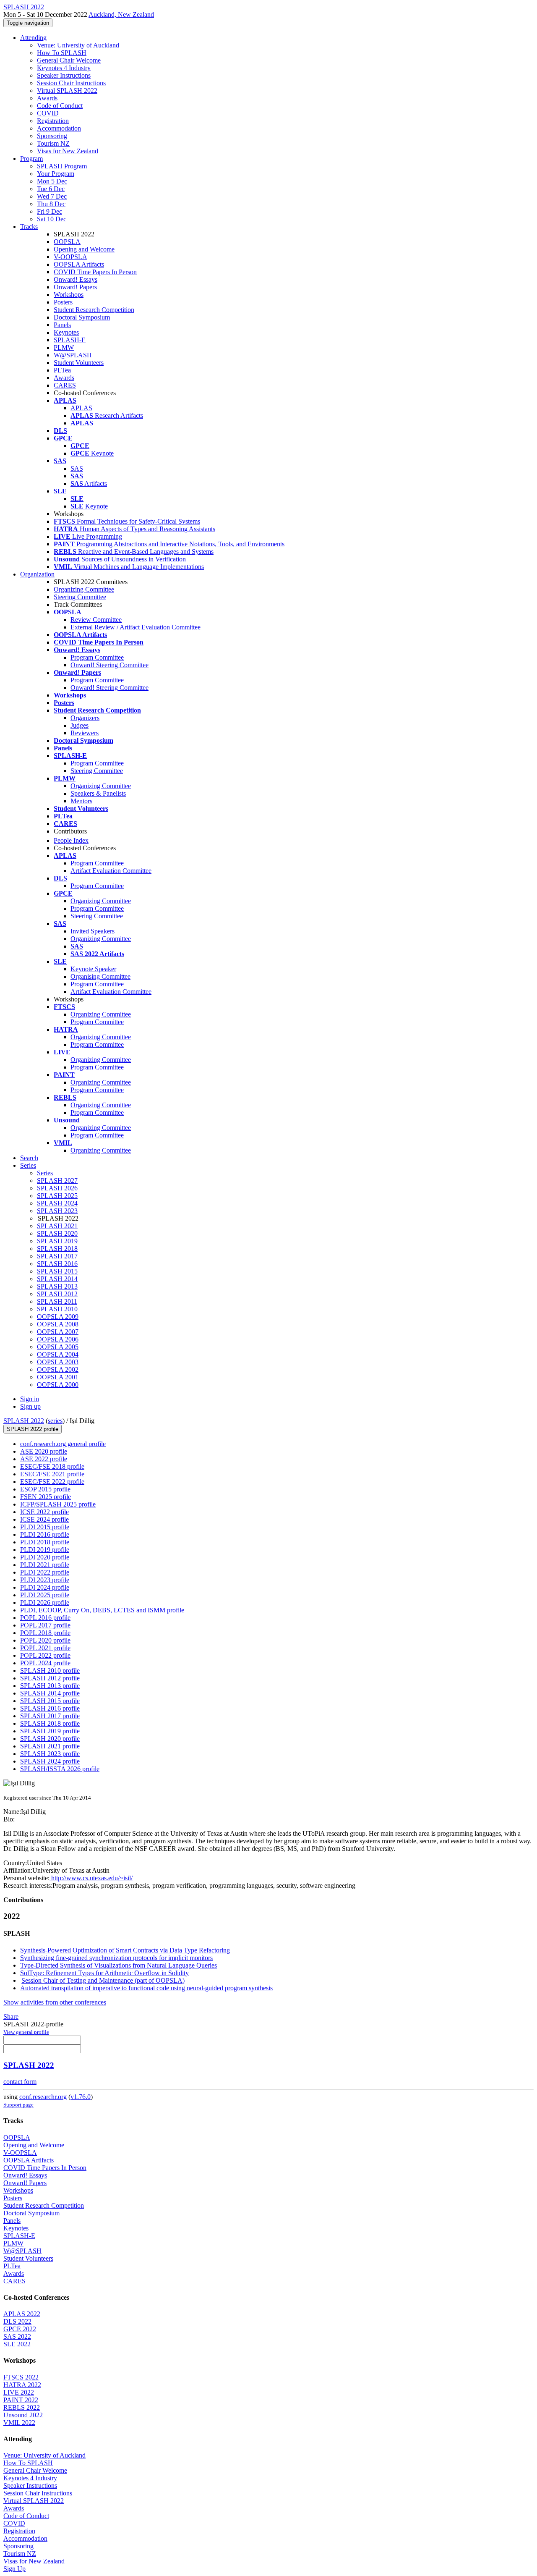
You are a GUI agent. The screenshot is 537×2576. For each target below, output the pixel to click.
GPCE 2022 (20, 2329)
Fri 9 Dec (50, 211)
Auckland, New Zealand (121, 14)
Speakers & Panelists (98, 793)
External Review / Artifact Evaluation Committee (136, 627)
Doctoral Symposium (82, 317)
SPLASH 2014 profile (50, 1693)
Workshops (69, 295)
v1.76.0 (81, 2097)
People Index (71, 840)
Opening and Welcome (84, 249)
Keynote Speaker (93, 969)
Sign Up (14, 2569)
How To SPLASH (62, 53)
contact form (20, 2082)
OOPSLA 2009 (58, 1317)
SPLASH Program (62, 166)
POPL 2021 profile (45, 1648)
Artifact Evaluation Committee (111, 871)
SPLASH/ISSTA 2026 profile (60, 1769)
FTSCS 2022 (21, 2377)
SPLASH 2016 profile (50, 1708)
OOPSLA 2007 (58, 1332)
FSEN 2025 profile (46, 1497)
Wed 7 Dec (52, 196)
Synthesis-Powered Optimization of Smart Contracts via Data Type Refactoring (125, 1950)
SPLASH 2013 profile (50, 1686)
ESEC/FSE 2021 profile (52, 1474)
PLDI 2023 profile (45, 1580)
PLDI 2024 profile (45, 1587)
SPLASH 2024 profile (50, 1761)
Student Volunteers (79, 363)
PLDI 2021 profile (45, 1565)
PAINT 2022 (21, 2400)
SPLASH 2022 (24, 1421)
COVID (48, 113)
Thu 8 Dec (51, 204)
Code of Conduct (60, 106)
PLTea (62, 370)
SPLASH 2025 (57, 1196)
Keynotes (66, 332)
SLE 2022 (17, 2344)
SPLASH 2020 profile (50, 1739)
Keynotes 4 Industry (64, 68)
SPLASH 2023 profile (50, 1754)
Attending (33, 38)
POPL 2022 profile (45, 1655)
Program (31, 159)
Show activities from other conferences (55, 2002)
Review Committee (96, 620)
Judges (80, 725)
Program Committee (97, 657)
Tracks (29, 227)
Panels (62, 325)
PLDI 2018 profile (45, 1542)
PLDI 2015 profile (45, 1527)
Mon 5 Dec (52, 181)
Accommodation (59, 128)
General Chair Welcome (69, 60)
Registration (53, 121)
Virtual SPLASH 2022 (67, 90)
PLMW (64, 347)
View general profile (26, 2032)
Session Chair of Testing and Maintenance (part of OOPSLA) (103, 1980)
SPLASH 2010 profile (50, 1671)
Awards (47, 98)
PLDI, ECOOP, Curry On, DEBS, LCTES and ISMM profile (102, 1610)
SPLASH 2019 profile (50, 1731)
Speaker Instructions (64, 75)
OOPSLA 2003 (58, 1362)
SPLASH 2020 (57, 1233)
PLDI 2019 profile (45, 1550)
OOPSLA (67, 242)
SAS (77, 468)
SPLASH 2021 (57, 1226)
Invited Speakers (93, 931)
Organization (37, 574)
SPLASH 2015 (57, 1271)
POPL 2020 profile (45, 1640)
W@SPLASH (73, 355)
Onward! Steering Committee (109, 665)
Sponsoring (52, 136)
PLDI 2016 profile (45, 1534)
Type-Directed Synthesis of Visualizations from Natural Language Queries (119, 1965)
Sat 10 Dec (52, 219)
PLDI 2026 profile (45, 1602)
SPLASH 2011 (57, 1301)
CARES (65, 385)
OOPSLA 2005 (58, 1347)
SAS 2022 (17, 2336)
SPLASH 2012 (57, 1294)
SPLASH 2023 (57, 1211)
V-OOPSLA (70, 257)
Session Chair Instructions (71, 83)
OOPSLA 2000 (58, 1385)
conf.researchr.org (43, 2097)
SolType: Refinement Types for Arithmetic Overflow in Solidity (104, 1973)
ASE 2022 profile (44, 1459)
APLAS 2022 (22, 2314)
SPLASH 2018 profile (50, 1723)
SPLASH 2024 (57, 1203)
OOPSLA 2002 (58, 1369)
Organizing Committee (84, 589)
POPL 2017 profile (45, 1625)
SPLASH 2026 (57, 1188)
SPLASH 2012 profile (50, 1678)
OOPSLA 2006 (58, 1339)
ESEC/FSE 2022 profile (52, 1482)
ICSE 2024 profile (44, 1519)
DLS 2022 (17, 2321)
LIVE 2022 (19, 2392)
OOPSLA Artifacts (79, 264)
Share (11, 2017)
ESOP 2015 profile (45, 1489)
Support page (18, 2105)
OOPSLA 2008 (58, 1324)
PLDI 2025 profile (45, 1595)
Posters (63, 302)
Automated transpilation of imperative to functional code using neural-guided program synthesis (146, 1988)
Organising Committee (100, 976)
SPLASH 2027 (57, 1181)
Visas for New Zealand (68, 151)
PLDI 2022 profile (45, 1572)
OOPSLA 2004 (58, 1354)
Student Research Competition (94, 310)
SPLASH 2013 (57, 1286)
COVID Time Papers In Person (95, 272)
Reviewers (85, 733)
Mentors (81, 801)
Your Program (56, 174)
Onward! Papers (75, 287)
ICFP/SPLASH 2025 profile (58, 1504)
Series (45, 1173)
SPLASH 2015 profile (50, 1701)
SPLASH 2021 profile (50, 1746)
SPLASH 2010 (57, 1309)
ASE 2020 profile (44, 1451)
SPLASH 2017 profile (50, 1716)
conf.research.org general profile (63, 1444)
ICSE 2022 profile (44, 1512)
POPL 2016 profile (45, 1618)
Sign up (30, 1406)
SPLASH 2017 (57, 1256)
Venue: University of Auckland (78, 45)
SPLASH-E (70, 340)
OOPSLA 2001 (58, 1377)
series (55, 1421)
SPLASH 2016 (57, 1264)
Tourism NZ (53, 143)
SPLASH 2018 (57, 1249)
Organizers (85, 718)
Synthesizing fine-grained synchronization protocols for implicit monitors (116, 1958)
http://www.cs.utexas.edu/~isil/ (91, 1878)
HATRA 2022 (22, 2385)
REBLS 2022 (22, 2407)
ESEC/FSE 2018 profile (52, 1466)
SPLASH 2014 (57, 1279)
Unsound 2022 (23, 2415)
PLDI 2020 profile (45, 1557)
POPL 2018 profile (45, 1633)
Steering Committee (80, 597)
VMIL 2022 (19, 2423)
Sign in (30, 1399)
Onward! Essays (76, 279)
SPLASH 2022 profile (33, 1429)
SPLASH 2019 (57, 1241)
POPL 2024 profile (45, 1663)
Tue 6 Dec (51, 189)
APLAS (81, 408)
